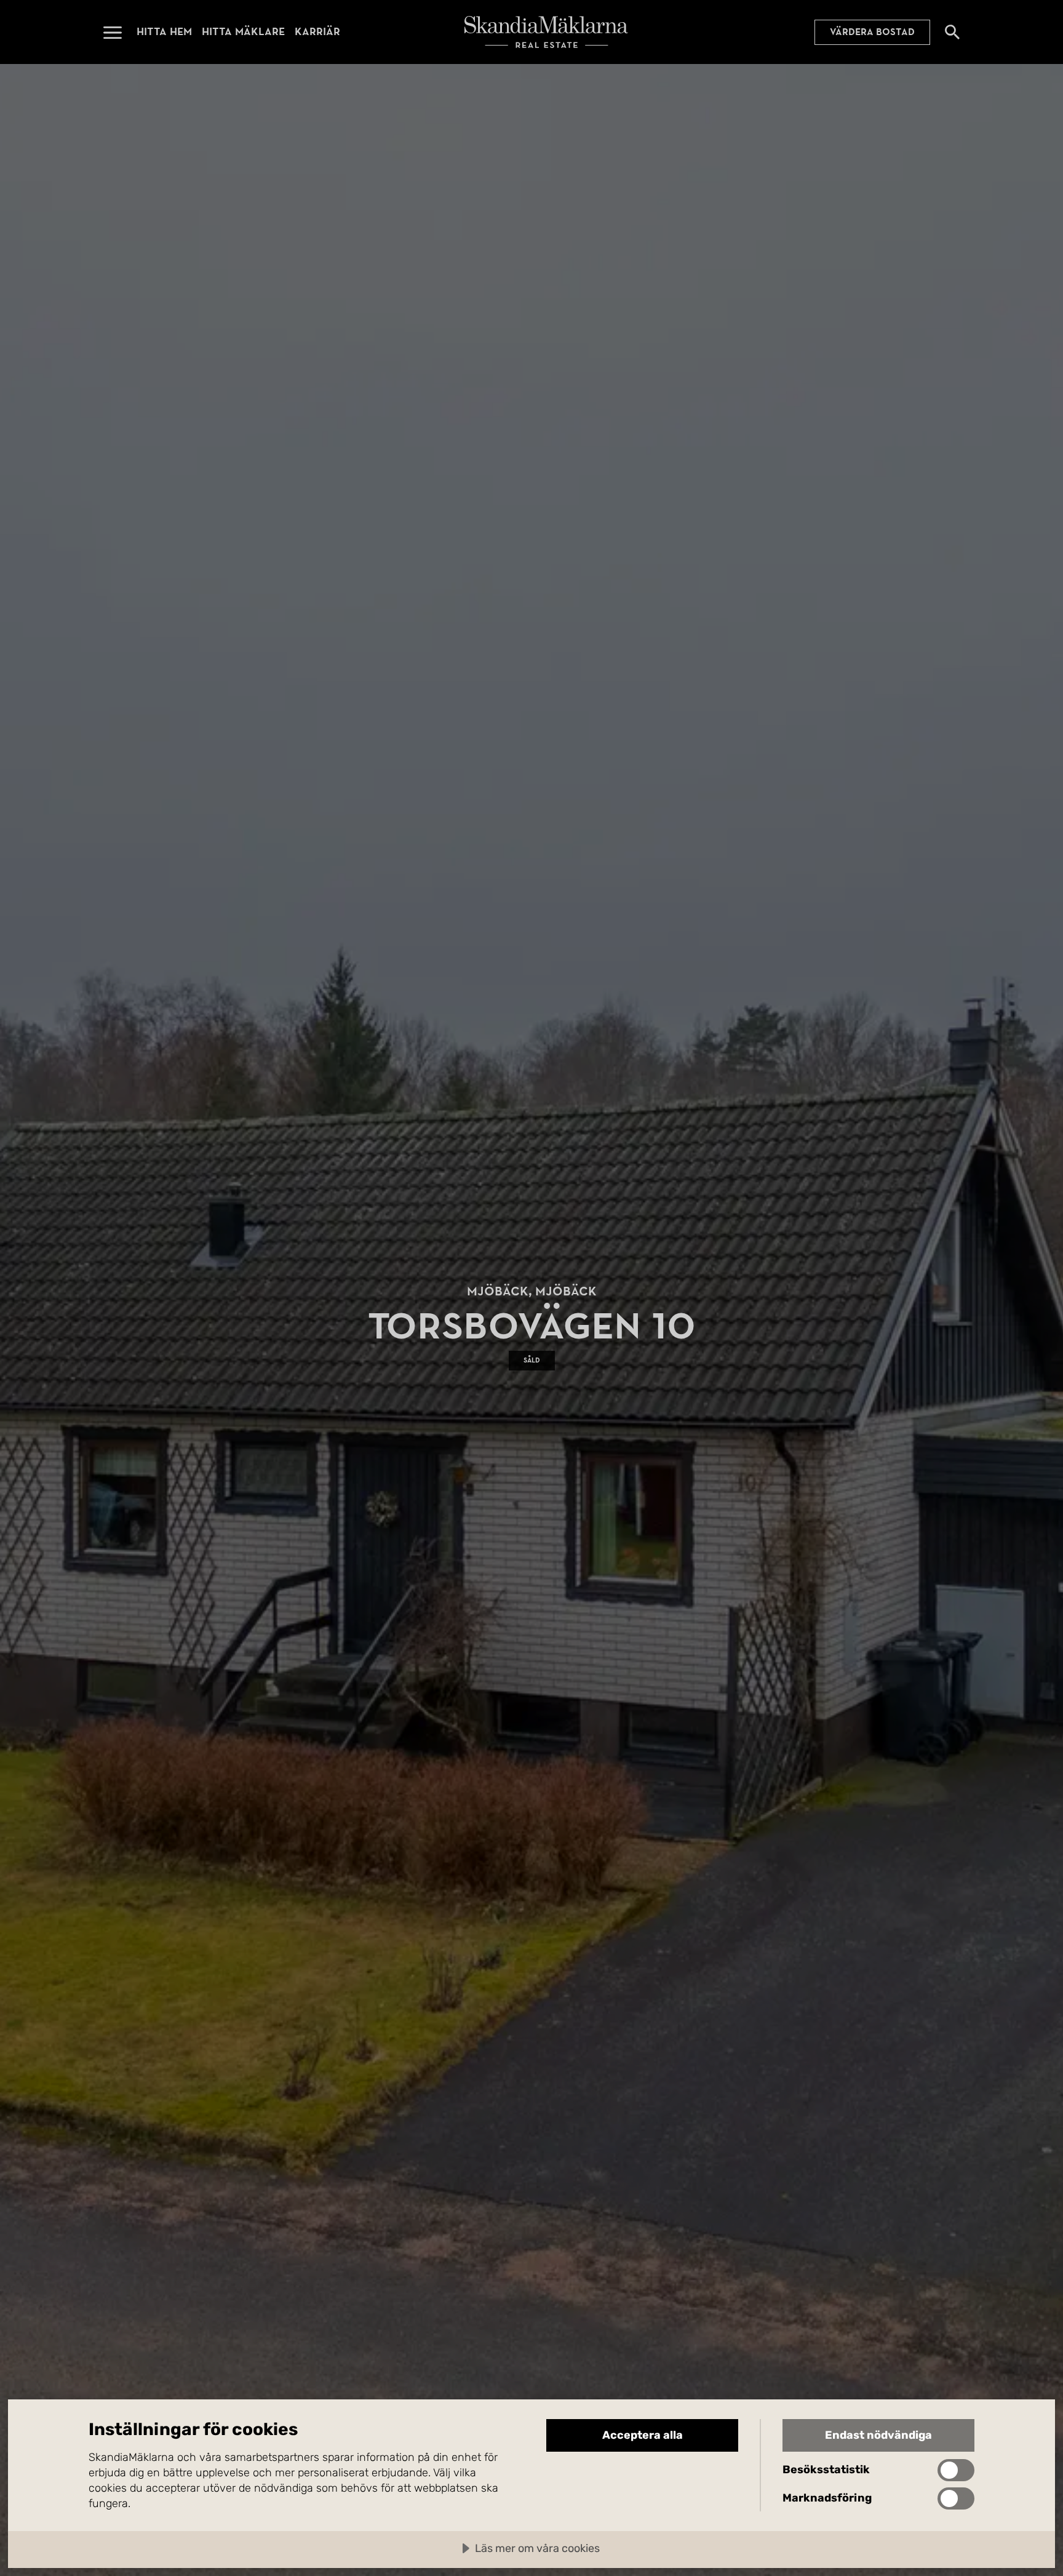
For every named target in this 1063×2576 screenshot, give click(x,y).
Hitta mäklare (243, 32)
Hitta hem (164, 32)
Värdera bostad (872, 32)
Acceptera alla (643, 2435)
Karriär (317, 32)
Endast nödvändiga (878, 2435)
